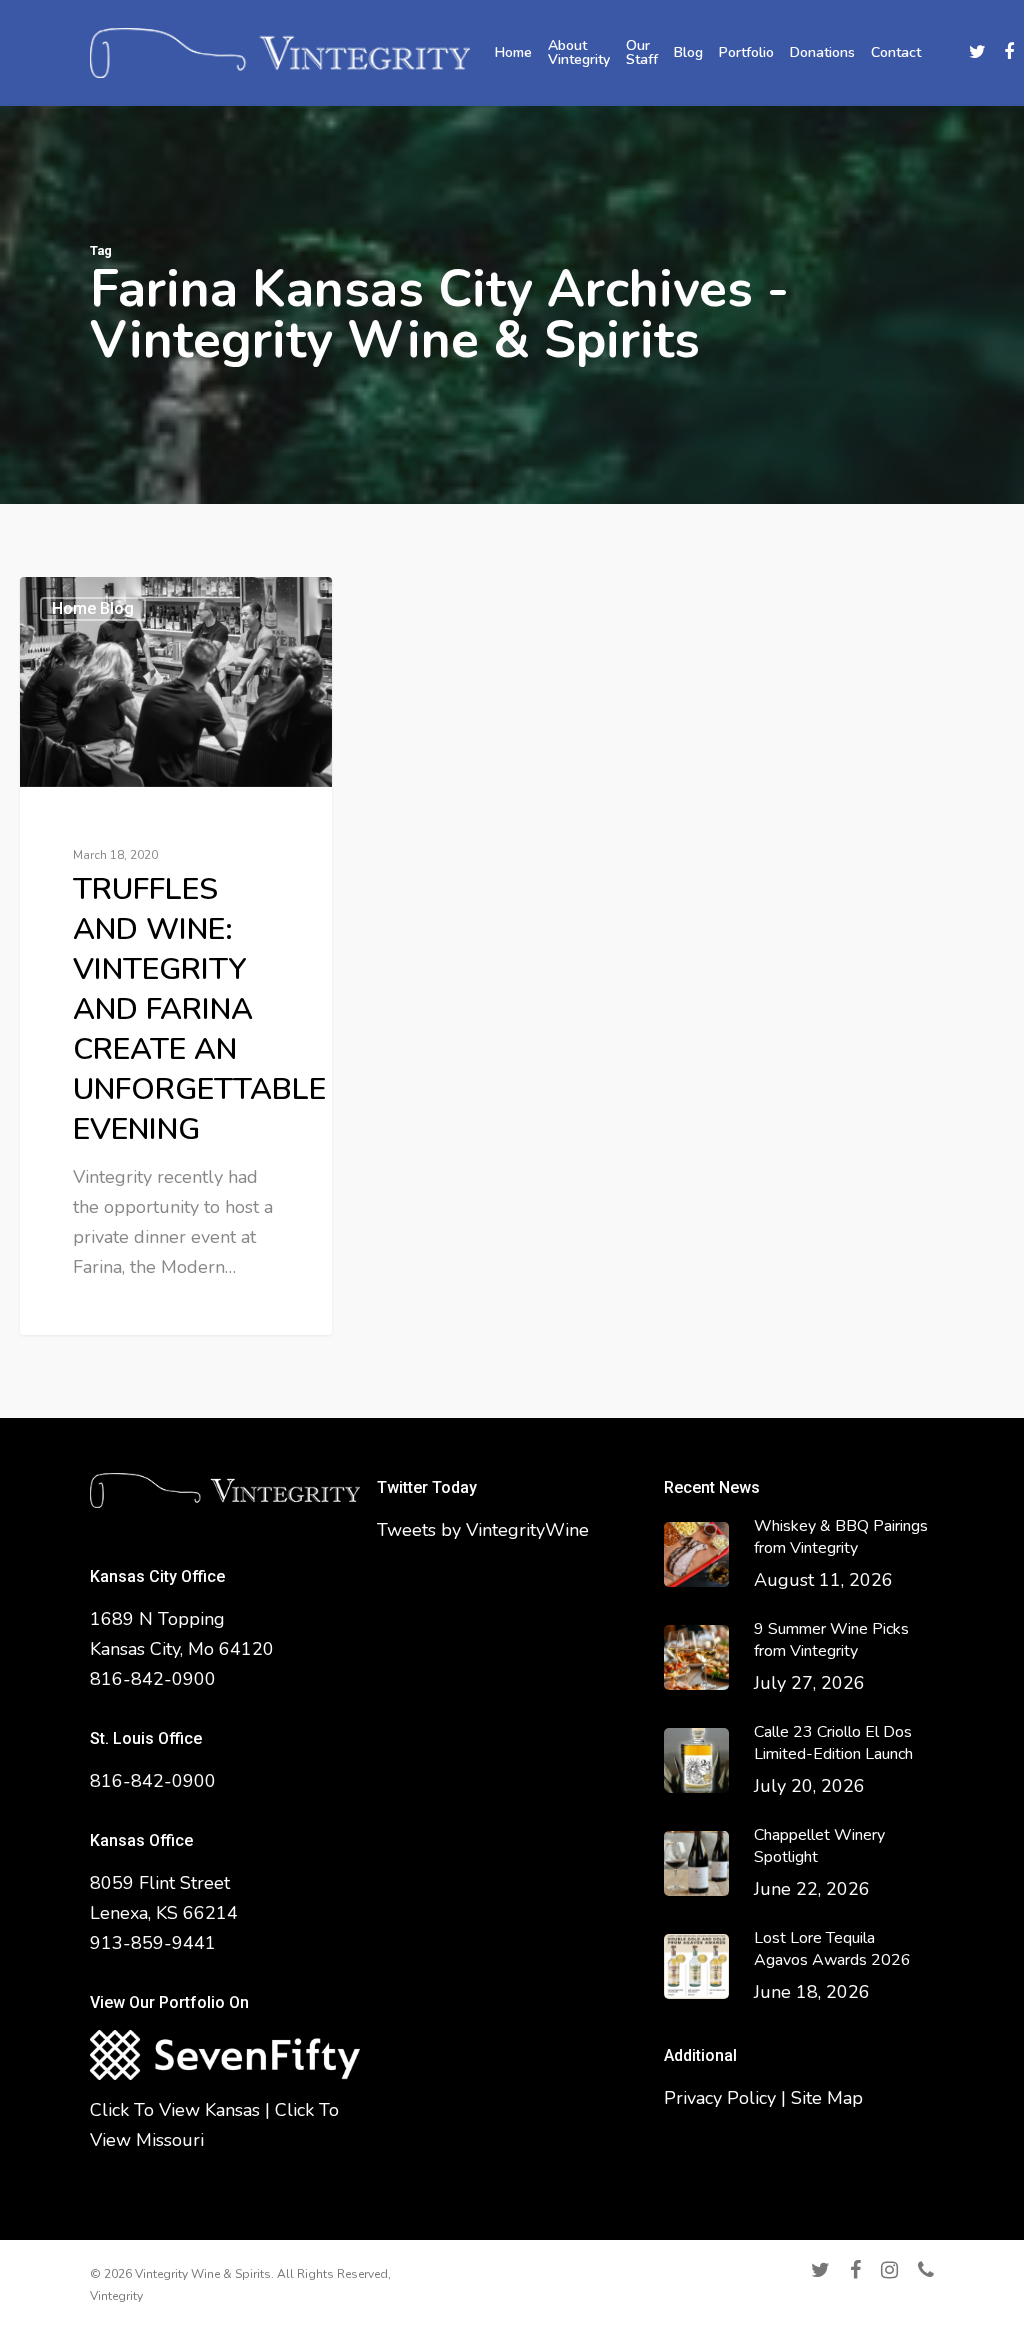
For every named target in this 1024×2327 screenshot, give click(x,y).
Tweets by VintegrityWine (483, 1530)
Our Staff (642, 53)
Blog (688, 53)
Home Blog (93, 608)
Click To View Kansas (175, 2110)
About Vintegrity (579, 53)
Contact (896, 53)
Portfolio (746, 53)
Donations (822, 53)
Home (513, 53)
